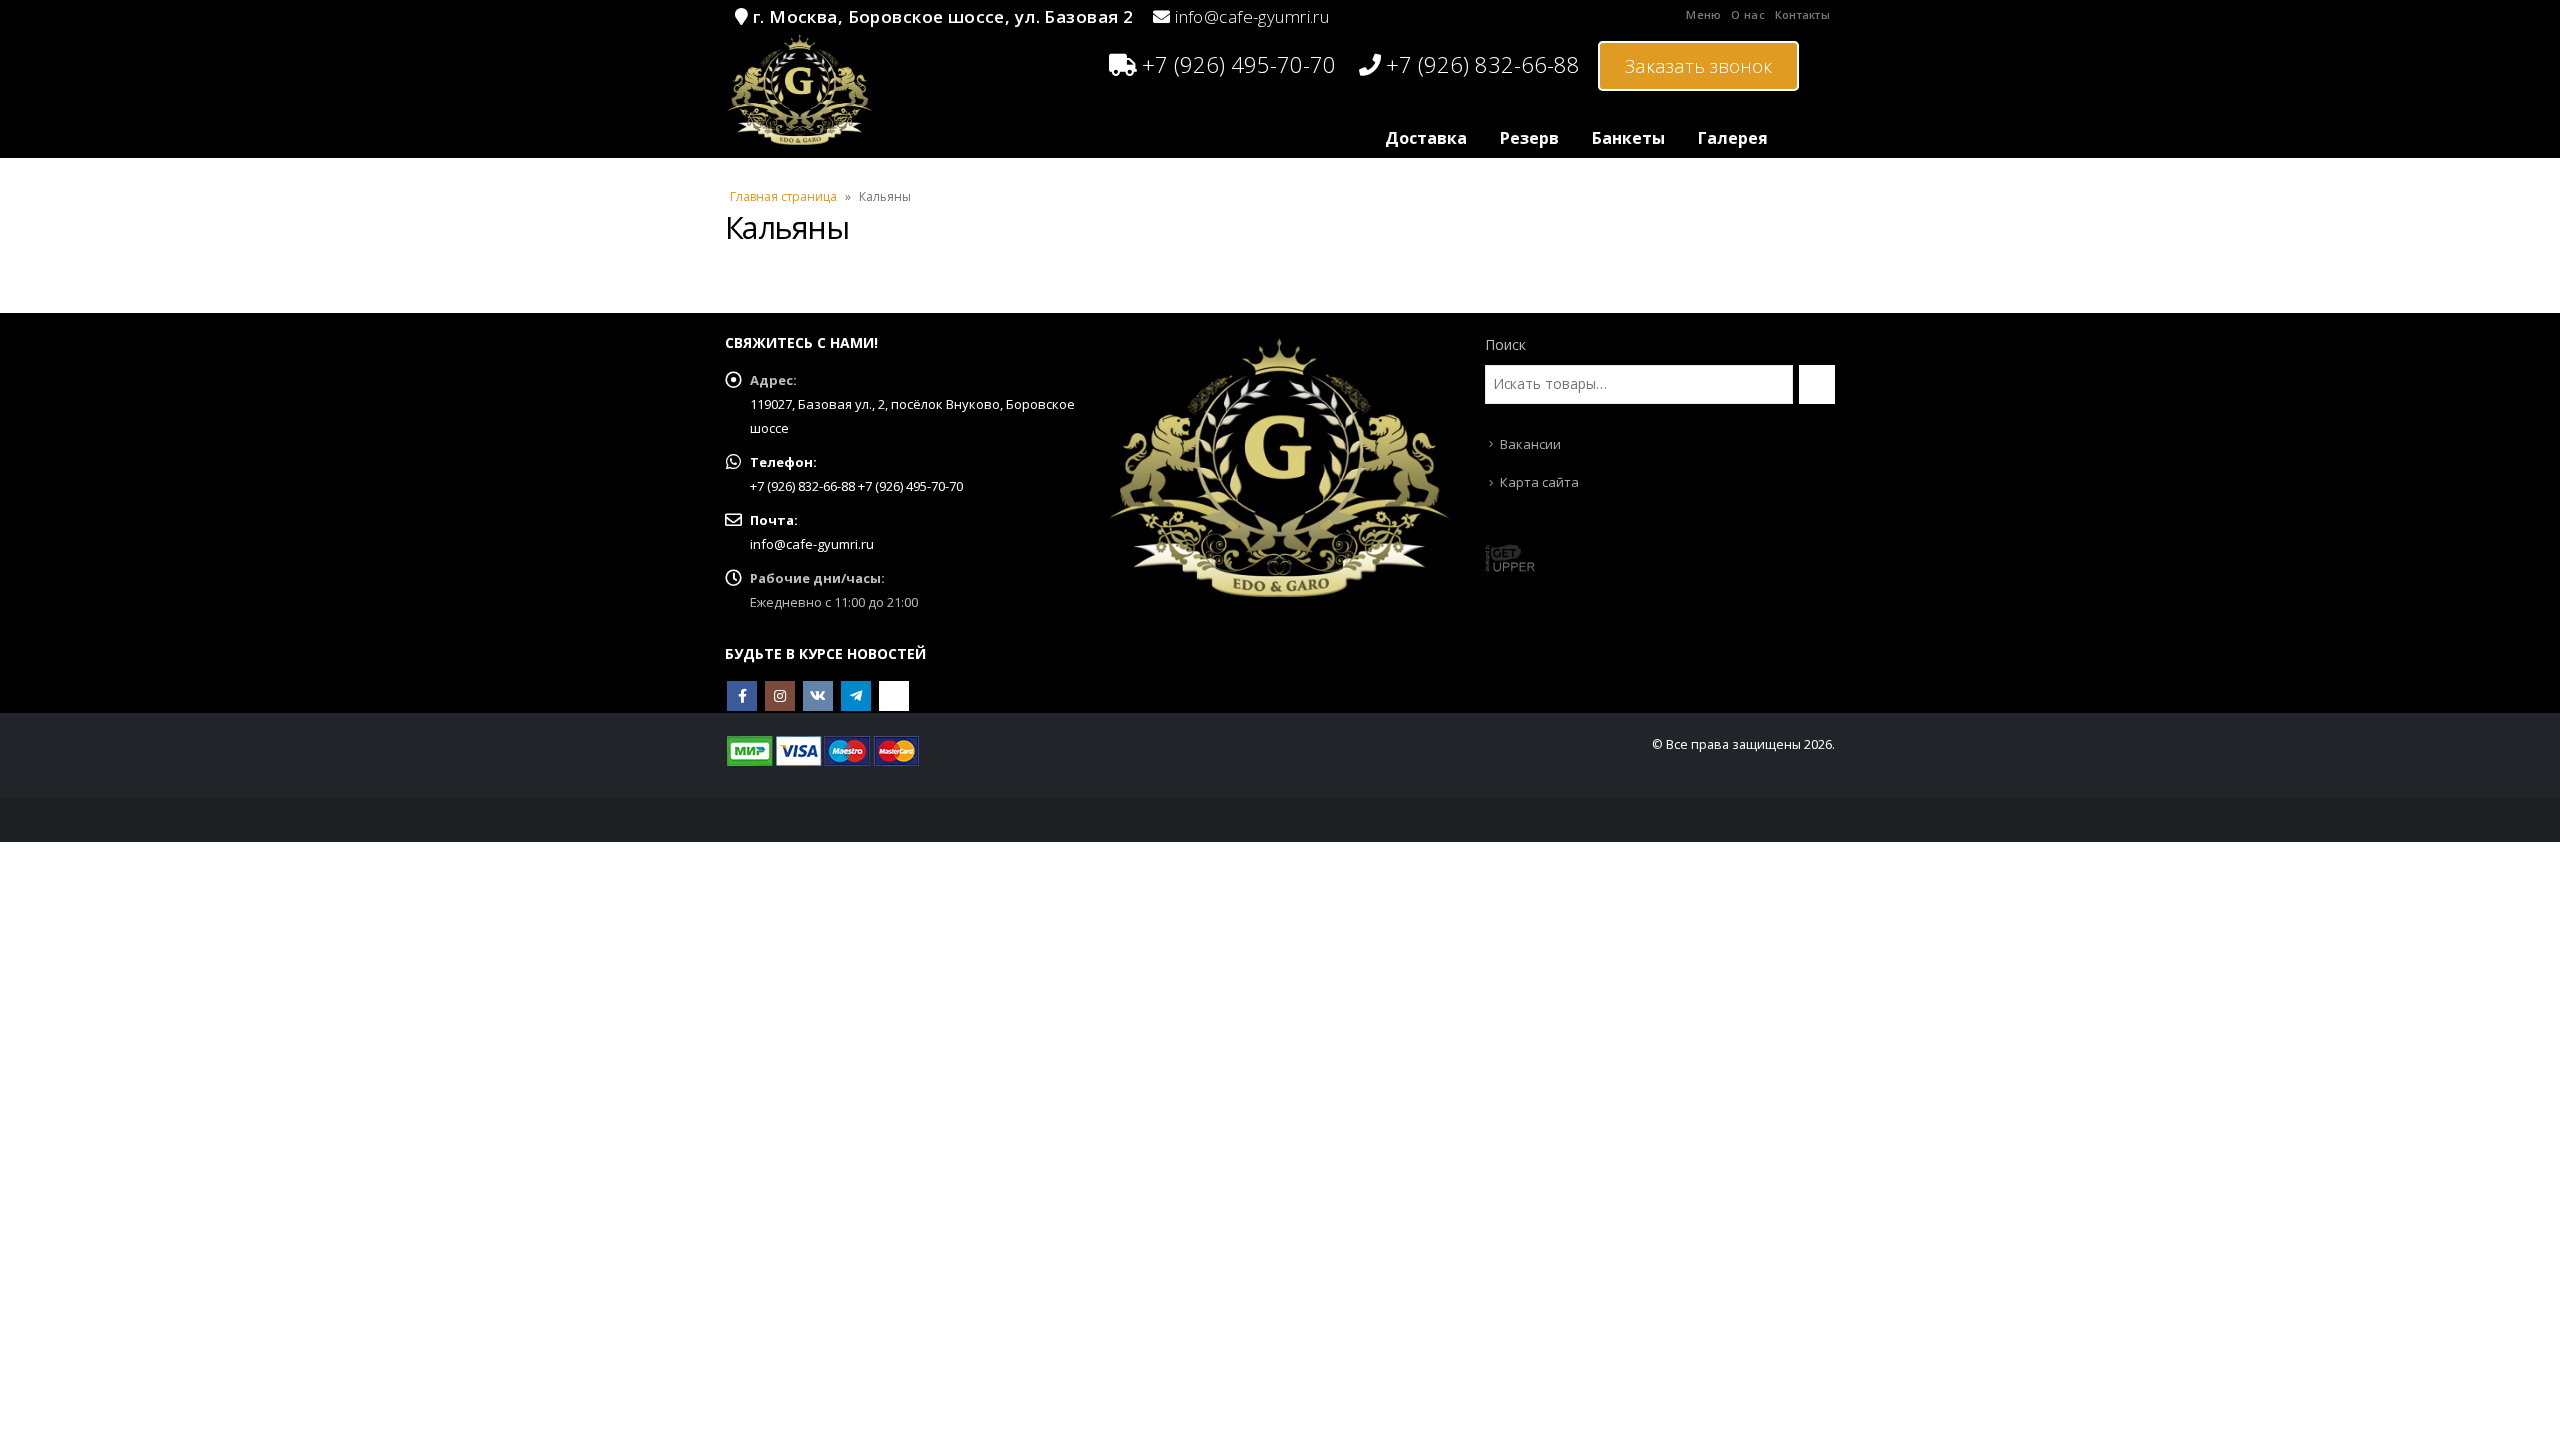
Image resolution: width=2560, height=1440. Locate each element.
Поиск (1505, 344)
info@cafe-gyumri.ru (1252, 16)
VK (818, 696)
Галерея (1733, 138)
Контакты (1802, 14)
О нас (1747, 14)
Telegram (856, 696)
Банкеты (1628, 138)
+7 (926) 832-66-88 (1483, 64)
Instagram (780, 696)
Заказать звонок (1698, 66)
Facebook (742, 696)
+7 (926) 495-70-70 (1239, 64)
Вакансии (1530, 444)
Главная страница (783, 196)
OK (894, 696)
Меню (1703, 14)
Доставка (1426, 138)
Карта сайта (1539, 482)
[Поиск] (1817, 384)
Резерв (1529, 138)
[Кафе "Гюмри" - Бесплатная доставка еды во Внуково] (800, 90)
